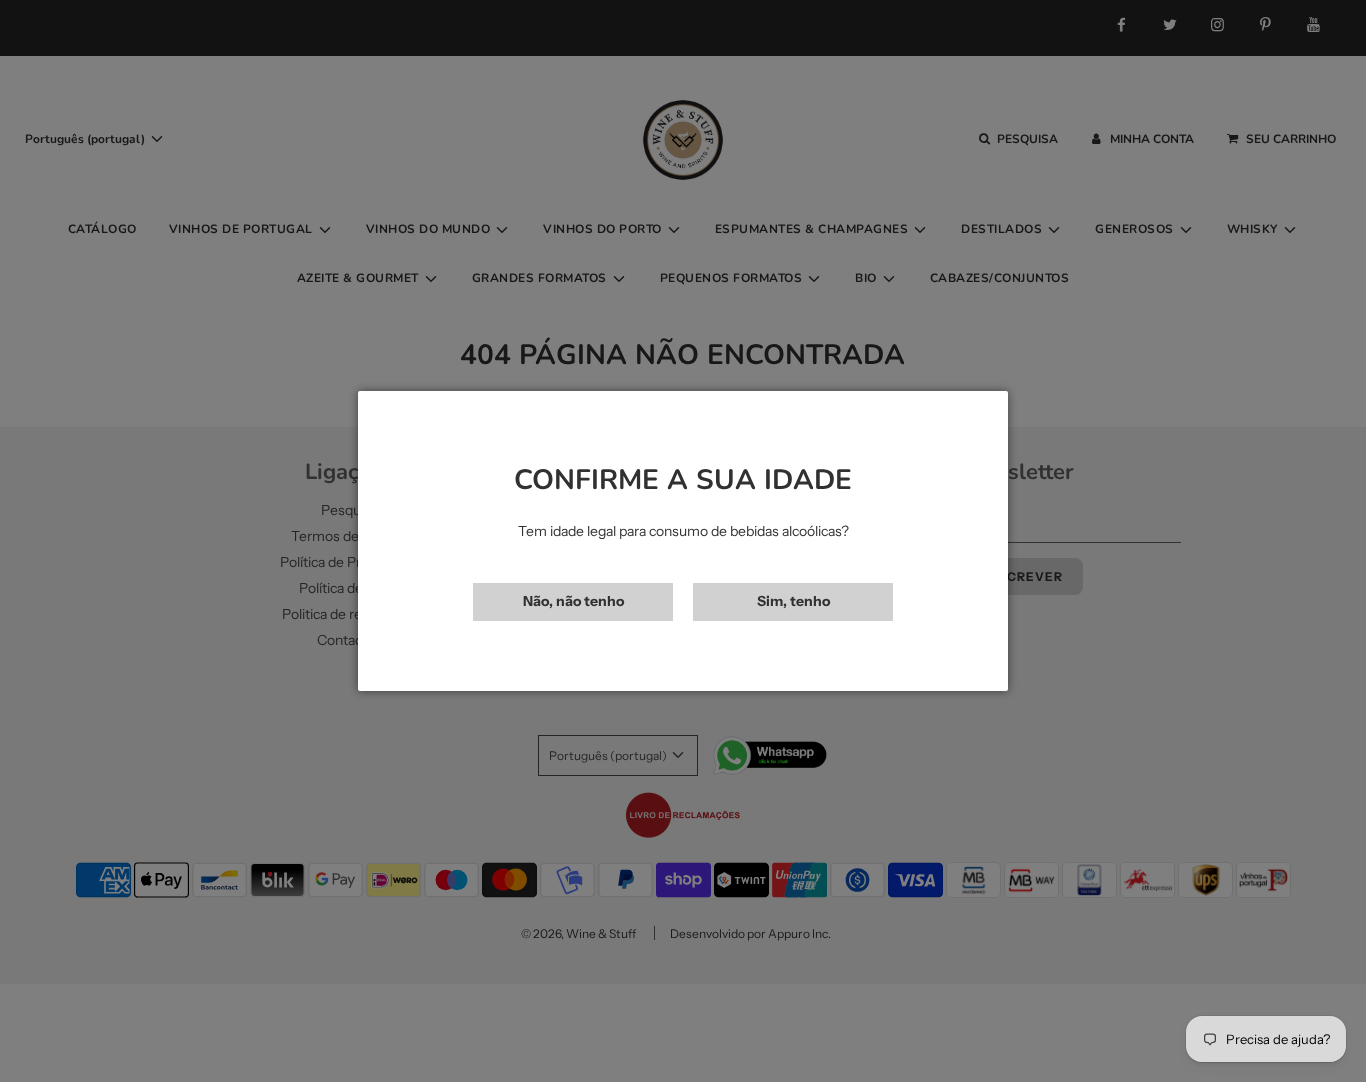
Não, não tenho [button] (573, 601)
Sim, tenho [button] (793, 601)
